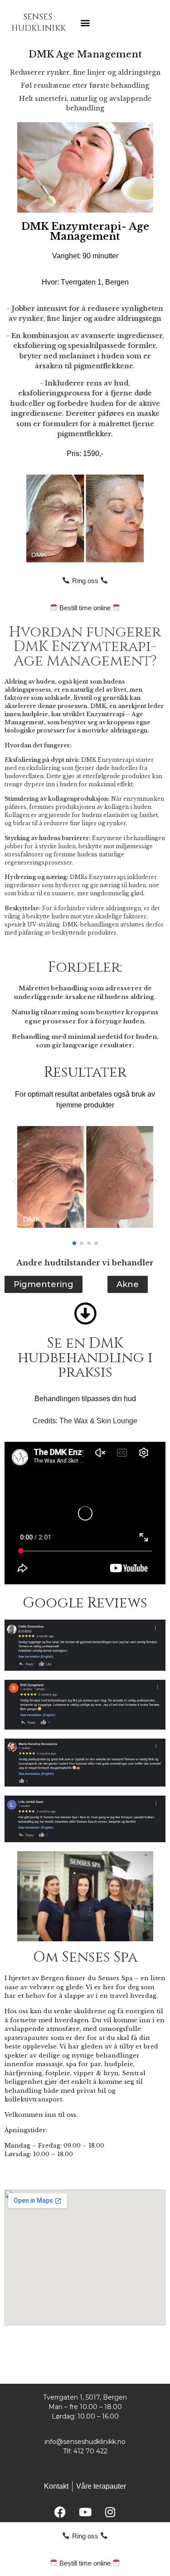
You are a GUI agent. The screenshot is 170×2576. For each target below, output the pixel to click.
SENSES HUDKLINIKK (39, 23)
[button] (85, 23)
